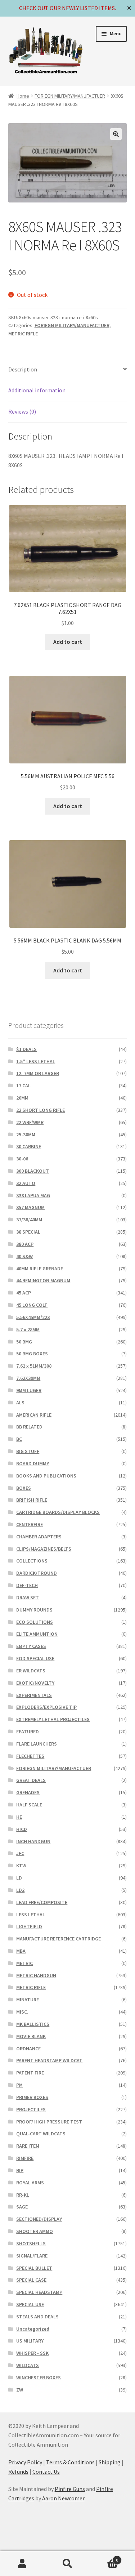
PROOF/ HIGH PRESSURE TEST (49, 2122)
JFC (20, 1853)
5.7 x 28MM (28, 1329)
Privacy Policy (25, 2462)
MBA (21, 1951)
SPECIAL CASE (31, 2280)
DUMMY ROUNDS (34, 1610)
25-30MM (26, 1135)
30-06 (22, 1159)
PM (19, 2085)
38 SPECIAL (28, 1232)
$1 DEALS (26, 1049)
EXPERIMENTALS (34, 1695)
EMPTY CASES (31, 1646)
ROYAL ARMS (30, 2183)
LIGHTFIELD (29, 1926)
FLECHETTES (30, 1756)
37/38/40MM (29, 1220)
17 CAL (23, 1086)
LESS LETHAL (31, 1915)
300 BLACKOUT (33, 1171)
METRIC (24, 1963)
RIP (20, 2170)
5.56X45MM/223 (33, 1317)
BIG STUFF (28, 1451)
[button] (116, 134)
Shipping (110, 2462)
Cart (104, 2557)
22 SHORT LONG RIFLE (40, 1110)
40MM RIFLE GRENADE (40, 1269)
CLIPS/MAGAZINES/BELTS (44, 1549)
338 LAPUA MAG (33, 1195)
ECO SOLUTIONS (35, 1622)
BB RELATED (29, 1427)
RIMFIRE (25, 2158)
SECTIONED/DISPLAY (39, 2219)
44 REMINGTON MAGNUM (43, 1280)
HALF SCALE (29, 1805)
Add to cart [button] (68, 642)
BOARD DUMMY (33, 1463)
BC (19, 1439)
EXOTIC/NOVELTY (35, 1683)
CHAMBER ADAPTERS (39, 1537)
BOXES (24, 1488)
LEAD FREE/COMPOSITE (42, 1902)
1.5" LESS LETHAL (36, 1061)
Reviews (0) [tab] (22, 411)
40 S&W (24, 1256)
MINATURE (28, 2000)
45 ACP (24, 1293)
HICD (22, 1829)
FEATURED (28, 1732)
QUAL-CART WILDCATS (41, 2134)
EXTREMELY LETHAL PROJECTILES (53, 1719)
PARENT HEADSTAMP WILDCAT (49, 2060)
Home (23, 96)
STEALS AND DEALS (37, 2317)
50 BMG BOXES (32, 1354)
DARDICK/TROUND (37, 1573)
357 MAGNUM (30, 1207)
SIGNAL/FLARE (32, 2256)
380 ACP (25, 1244)
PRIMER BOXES (32, 2097)
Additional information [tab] (37, 390)
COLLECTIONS (32, 1561)
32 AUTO (26, 1183)
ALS (20, 1403)
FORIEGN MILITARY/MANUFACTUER (70, 96)
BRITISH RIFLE (32, 1500)
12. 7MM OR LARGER (38, 1073)
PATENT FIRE (30, 2073)
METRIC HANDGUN (36, 1975)
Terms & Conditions (70, 2462)
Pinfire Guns (70, 2489)
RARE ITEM (28, 2146)
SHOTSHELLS (31, 2243)
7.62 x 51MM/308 (34, 1366)
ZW (20, 2390)
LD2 (20, 1890)
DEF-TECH (27, 1585)
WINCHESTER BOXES (39, 2377)
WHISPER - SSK (32, 2353)
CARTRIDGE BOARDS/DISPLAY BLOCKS (58, 1512)
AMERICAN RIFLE (34, 1415)
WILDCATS (28, 2365)
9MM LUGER (29, 1390)
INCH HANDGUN (33, 1841)
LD (19, 1878)
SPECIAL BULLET (34, 2268)
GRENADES (28, 1792)
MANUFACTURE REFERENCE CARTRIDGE (58, 1939)
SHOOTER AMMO (35, 2231)
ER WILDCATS (31, 1671)
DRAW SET (28, 1597)
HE (19, 1817)
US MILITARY (30, 2341)
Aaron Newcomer (63, 2498)
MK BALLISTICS (33, 2024)
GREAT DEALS (31, 1780)
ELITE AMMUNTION (37, 1634)
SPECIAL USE (30, 2304)
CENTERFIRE (30, 1524)
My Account (22, 2564)
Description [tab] (23, 369)
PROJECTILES (31, 2109)
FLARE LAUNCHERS (37, 1744)
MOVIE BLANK (31, 2036)
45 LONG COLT (32, 1305)
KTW (21, 1866)
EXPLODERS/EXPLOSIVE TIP (46, 1707)
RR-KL (23, 2195)
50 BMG (24, 1342)
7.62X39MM (28, 1378)
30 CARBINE (29, 1146)
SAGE (22, 2207)
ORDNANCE (28, 2049)
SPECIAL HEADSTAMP (39, 2292)
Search (67, 2564)
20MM (22, 1098)
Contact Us (46, 2472)
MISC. (22, 2012)
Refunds (18, 2472)
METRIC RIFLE (23, 334)
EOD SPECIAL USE (35, 1658)
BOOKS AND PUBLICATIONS (46, 1476)
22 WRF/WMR (30, 1122)
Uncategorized (33, 2329)
